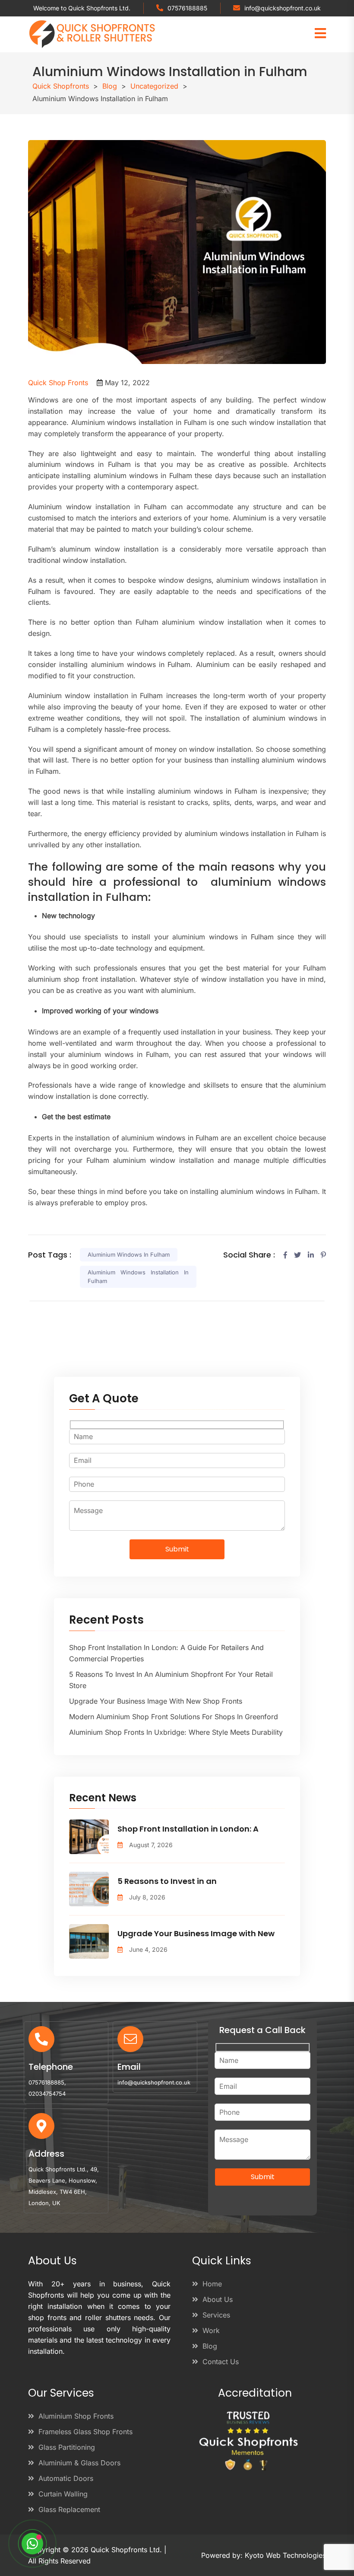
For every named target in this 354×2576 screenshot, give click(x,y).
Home (212, 2284)
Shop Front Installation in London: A (188, 1829)
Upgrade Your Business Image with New (196, 1933)
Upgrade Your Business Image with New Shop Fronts (156, 1701)
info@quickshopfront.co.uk (283, 8)
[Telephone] (41, 2039)
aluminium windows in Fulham (129, 1254)
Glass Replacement (69, 2509)
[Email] (130, 2039)
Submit (177, 1549)
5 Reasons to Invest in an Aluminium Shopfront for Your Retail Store (171, 1680)
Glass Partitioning (67, 2447)
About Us (218, 2299)
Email (129, 2067)
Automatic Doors (66, 2478)
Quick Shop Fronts (58, 383)
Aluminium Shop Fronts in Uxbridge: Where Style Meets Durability (176, 1732)
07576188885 (187, 8)
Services (216, 2315)
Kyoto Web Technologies (285, 2555)
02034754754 (47, 2094)
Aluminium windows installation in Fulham (138, 1277)
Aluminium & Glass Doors (79, 2463)
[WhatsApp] (32, 2544)
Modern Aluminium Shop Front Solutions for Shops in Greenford (174, 1717)
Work (211, 2330)
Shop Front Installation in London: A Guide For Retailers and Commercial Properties (166, 1653)
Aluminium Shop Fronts (76, 2416)
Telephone (51, 2067)
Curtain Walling (63, 2494)
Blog (210, 2346)
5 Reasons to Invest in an (167, 1881)
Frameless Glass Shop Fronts (85, 2432)
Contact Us (221, 2362)
